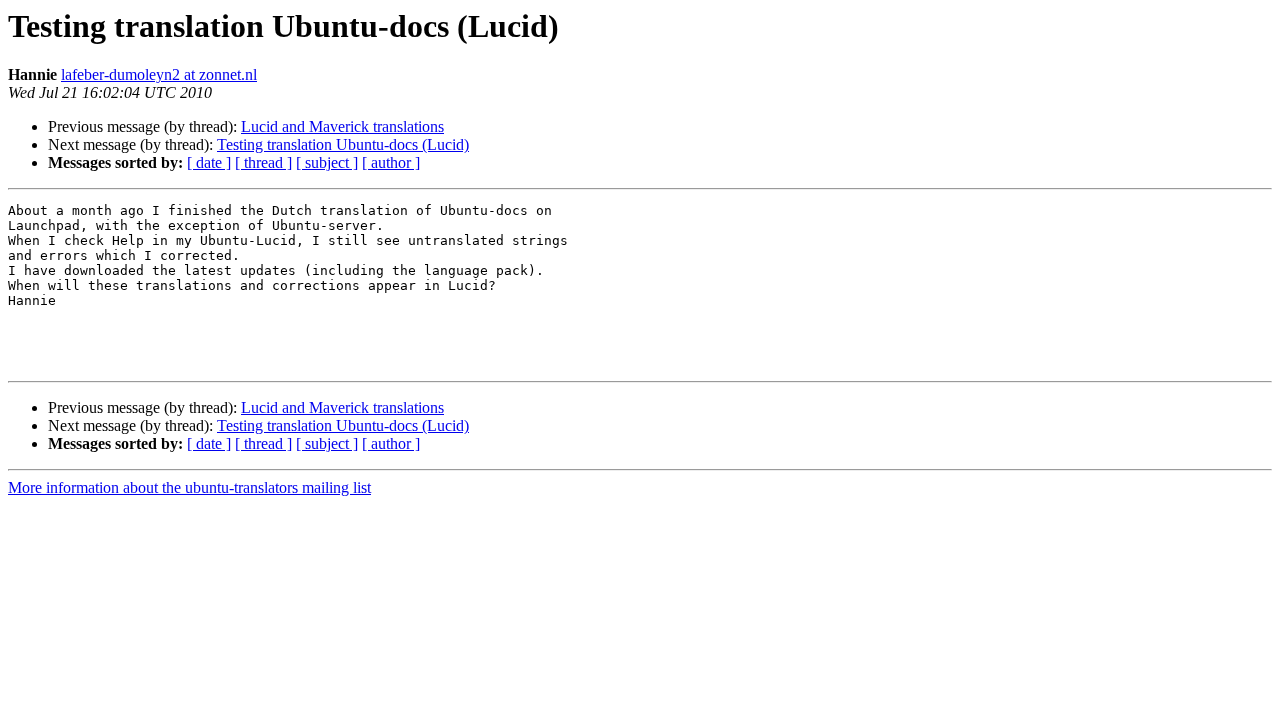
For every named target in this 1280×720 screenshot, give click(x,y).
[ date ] (209, 162)
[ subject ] (327, 162)
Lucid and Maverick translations (342, 126)
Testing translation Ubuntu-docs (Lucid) (343, 144)
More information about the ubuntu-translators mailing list (189, 487)
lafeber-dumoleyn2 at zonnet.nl (159, 74)
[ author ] (391, 162)
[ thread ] (263, 162)
